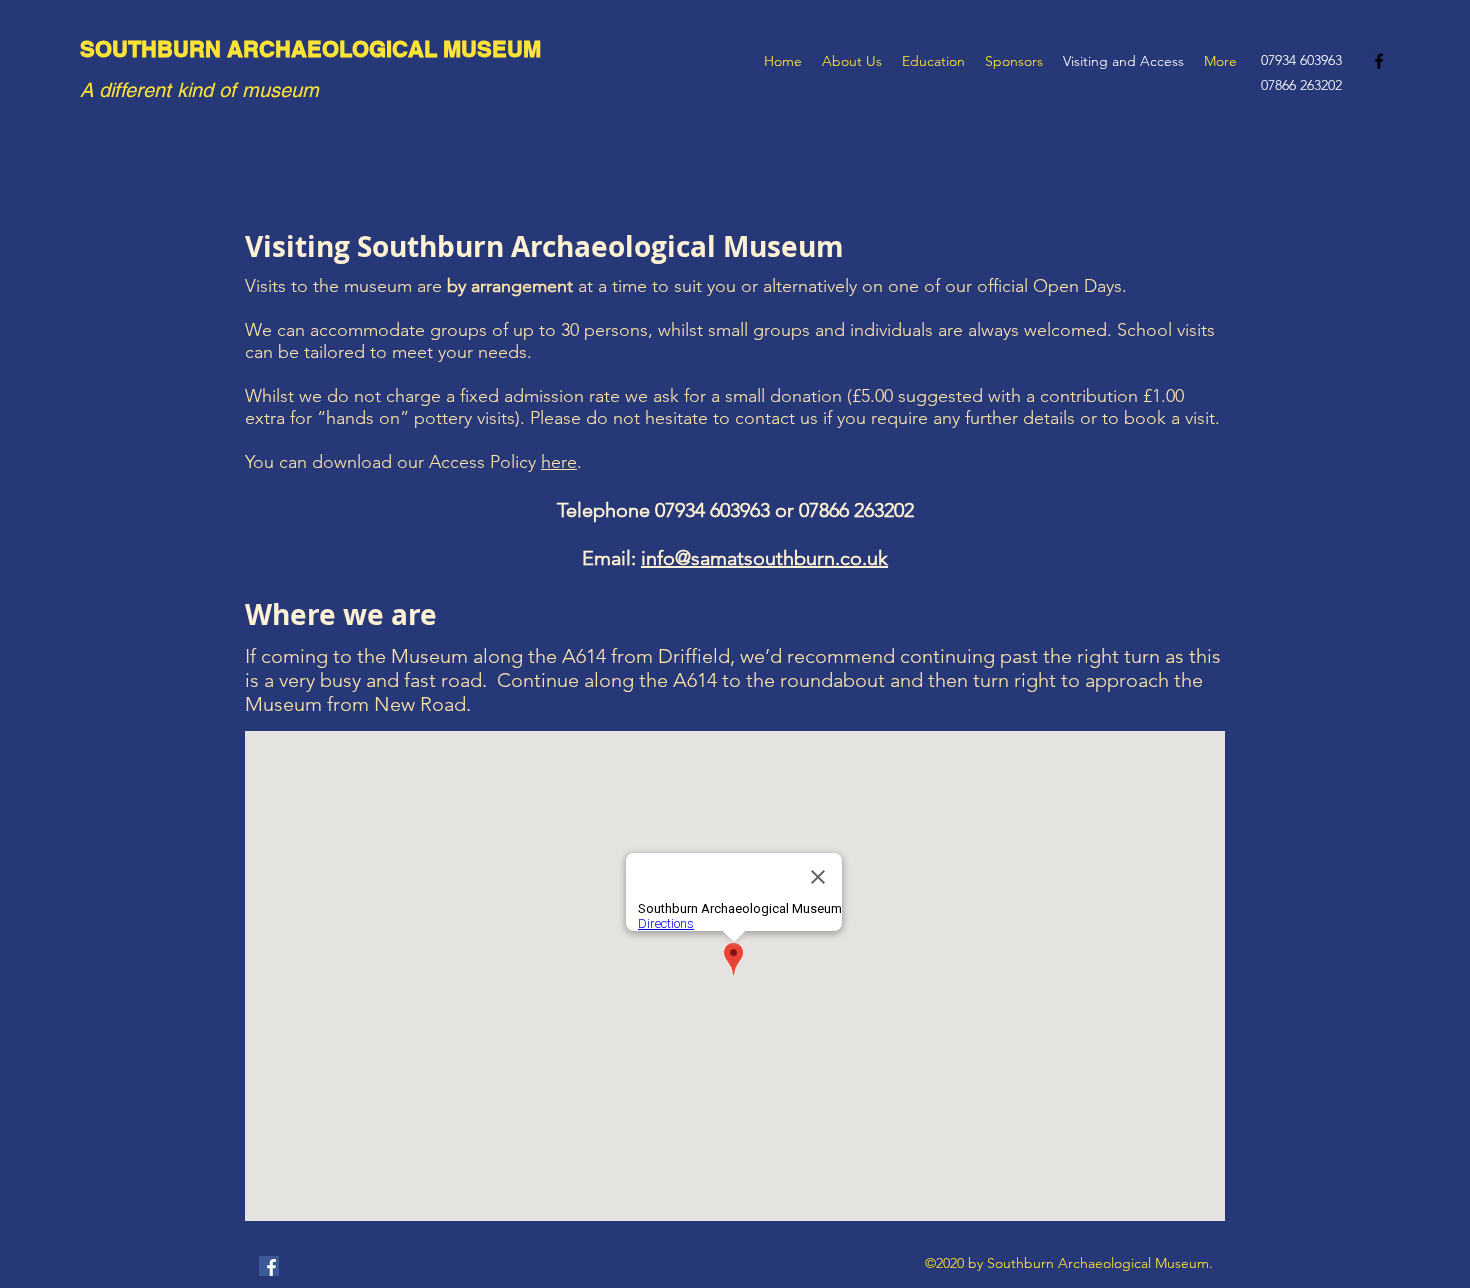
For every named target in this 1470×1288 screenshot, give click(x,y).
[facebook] (1379, 61)
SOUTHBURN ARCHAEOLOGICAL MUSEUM (310, 49)
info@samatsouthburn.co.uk (764, 558)
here (559, 462)
